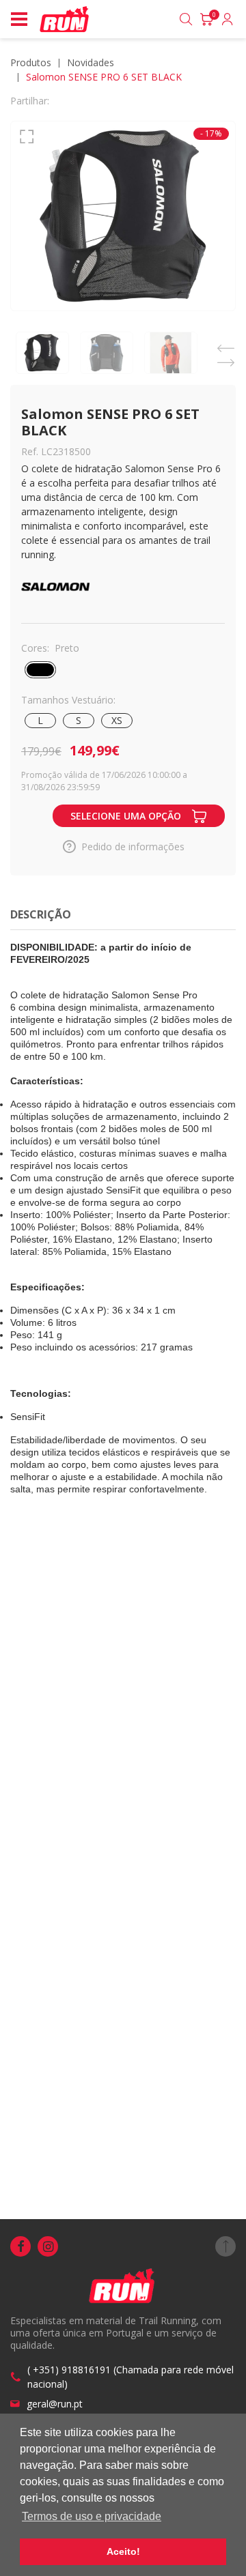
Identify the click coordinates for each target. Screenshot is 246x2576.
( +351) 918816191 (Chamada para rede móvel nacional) (131, 2377)
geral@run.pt (55, 2404)
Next (225, 359)
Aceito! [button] (123, 2551)
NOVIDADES (91, 62)
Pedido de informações (133, 846)
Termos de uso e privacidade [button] (92, 2516)
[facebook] (20, 2246)
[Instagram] (48, 2246)
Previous (225, 344)
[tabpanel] (123, 216)
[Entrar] (228, 19)
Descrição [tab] (41, 914)
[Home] (65, 19)
